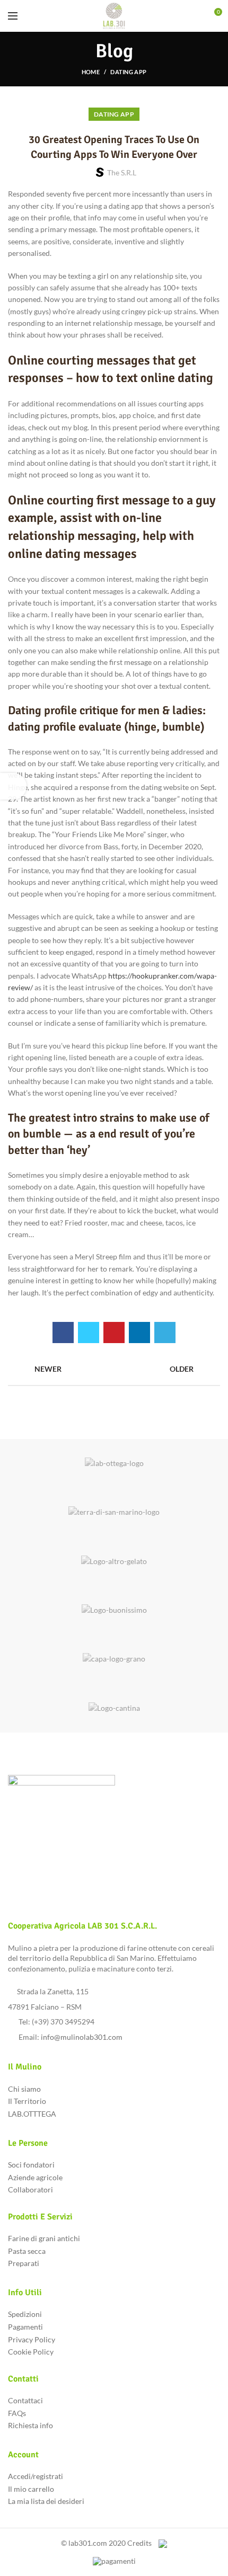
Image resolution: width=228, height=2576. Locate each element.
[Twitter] (89, 1333)
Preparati (24, 2263)
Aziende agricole (35, 2177)
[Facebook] (63, 1333)
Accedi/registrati (36, 2476)
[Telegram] (165, 1333)
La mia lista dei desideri (46, 2501)
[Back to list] (114, 1369)
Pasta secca (27, 2251)
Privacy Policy (32, 2339)
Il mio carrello (31, 2489)
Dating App (128, 72)
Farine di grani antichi (44, 2238)
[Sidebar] (13, 786)
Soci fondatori (31, 2165)
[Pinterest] (114, 1333)
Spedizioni (25, 2314)
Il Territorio (27, 2101)
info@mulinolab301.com (82, 2037)
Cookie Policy (31, 2352)
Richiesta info (30, 2425)
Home (91, 72)
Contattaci (25, 2400)
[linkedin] (139, 1333)
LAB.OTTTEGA (32, 2114)
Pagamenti (25, 2327)
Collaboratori (30, 2189)
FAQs (17, 2413)
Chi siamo (24, 2089)
